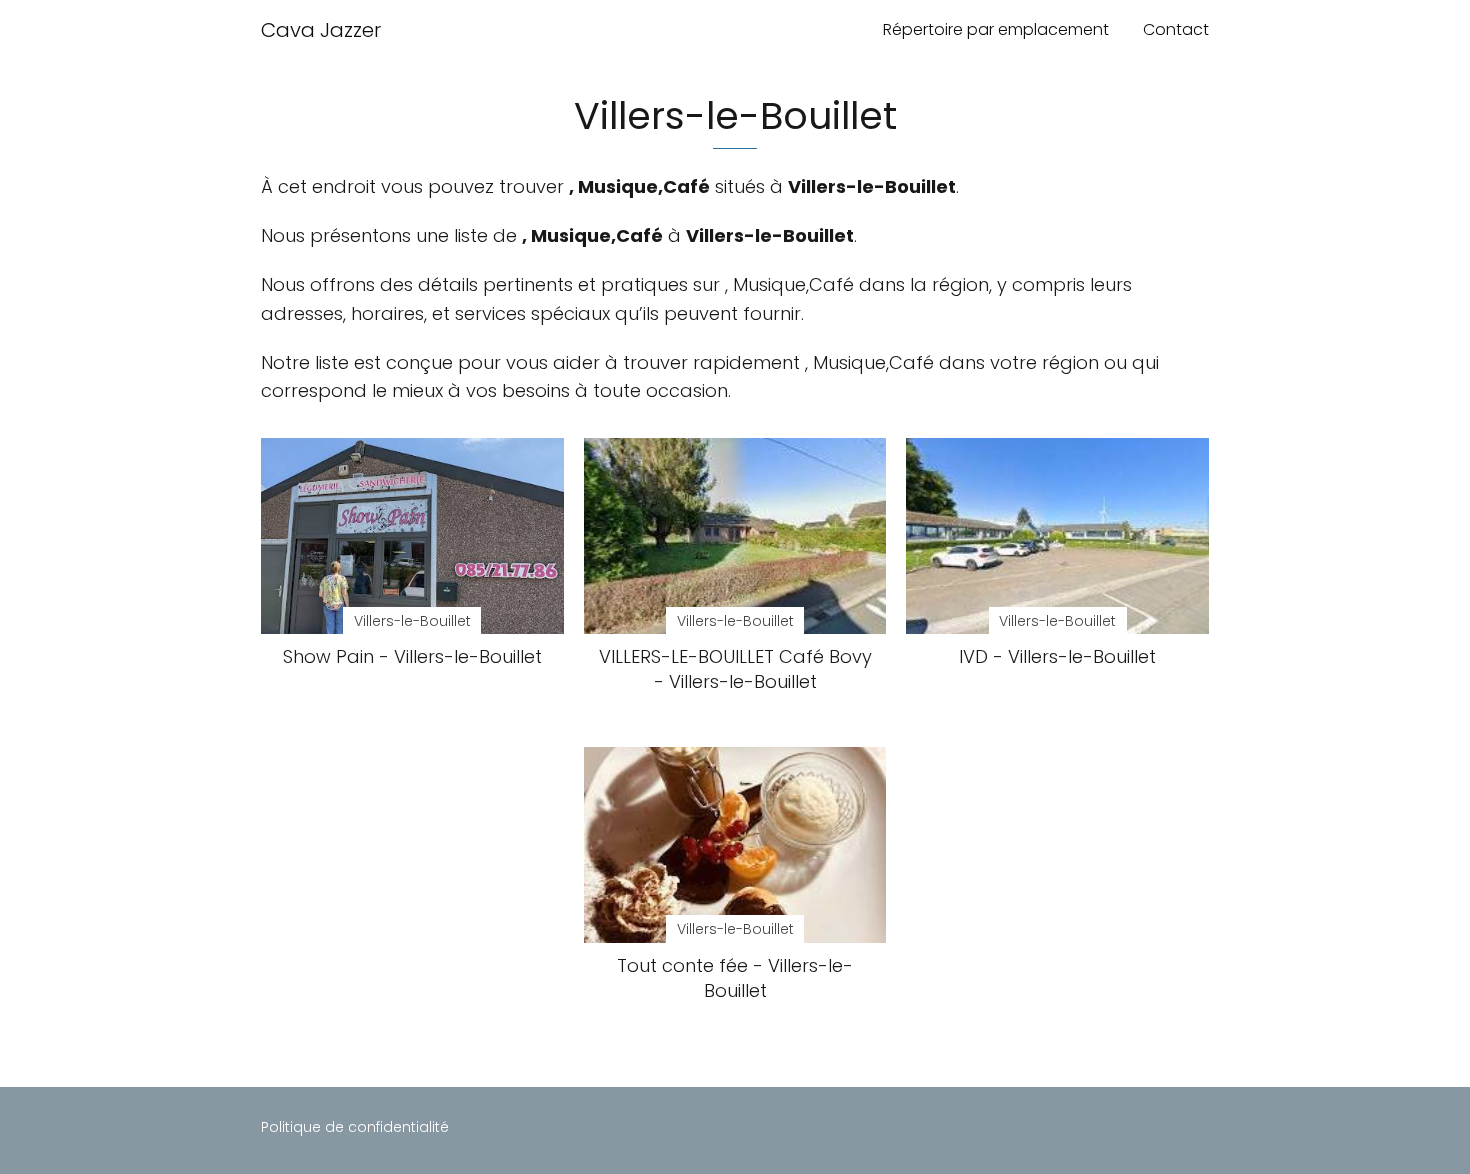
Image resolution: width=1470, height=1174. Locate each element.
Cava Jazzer (321, 30)
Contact (1176, 29)
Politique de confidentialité (355, 1127)
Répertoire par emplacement (996, 29)
